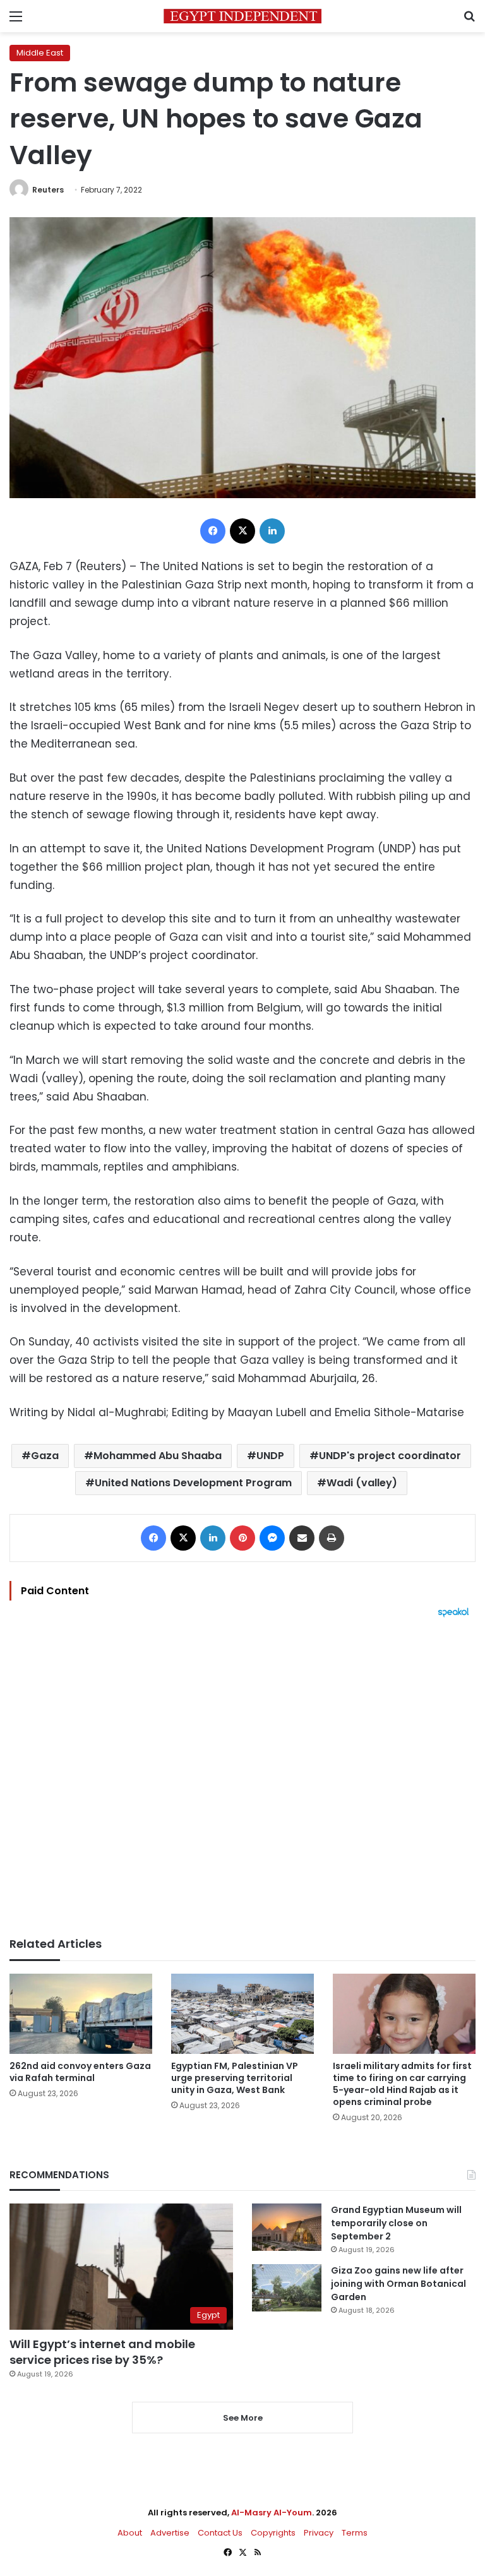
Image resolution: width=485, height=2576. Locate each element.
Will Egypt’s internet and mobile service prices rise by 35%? (102, 2352)
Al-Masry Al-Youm (272, 2513)
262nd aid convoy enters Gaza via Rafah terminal (80, 2072)
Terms (355, 2533)
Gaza (45, 1456)
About (130, 2533)
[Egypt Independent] (242, 16)
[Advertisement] (242, 1777)
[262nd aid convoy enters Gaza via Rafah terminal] (81, 2014)
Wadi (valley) (362, 1483)
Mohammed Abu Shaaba (158, 1456)
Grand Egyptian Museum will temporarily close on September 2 (396, 2223)
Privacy (319, 2533)
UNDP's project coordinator (390, 1456)
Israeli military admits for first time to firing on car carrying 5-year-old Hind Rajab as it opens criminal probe (402, 2084)
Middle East (40, 53)
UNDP (270, 1456)
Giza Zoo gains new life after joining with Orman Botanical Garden (398, 2284)
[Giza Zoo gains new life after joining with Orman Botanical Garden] (287, 2288)
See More (243, 2418)
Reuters (48, 190)
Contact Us (220, 2533)
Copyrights (273, 2533)
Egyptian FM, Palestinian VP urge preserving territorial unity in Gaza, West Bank (235, 2078)
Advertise (170, 2533)
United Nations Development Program (193, 1483)
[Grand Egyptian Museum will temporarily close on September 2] (287, 2227)
